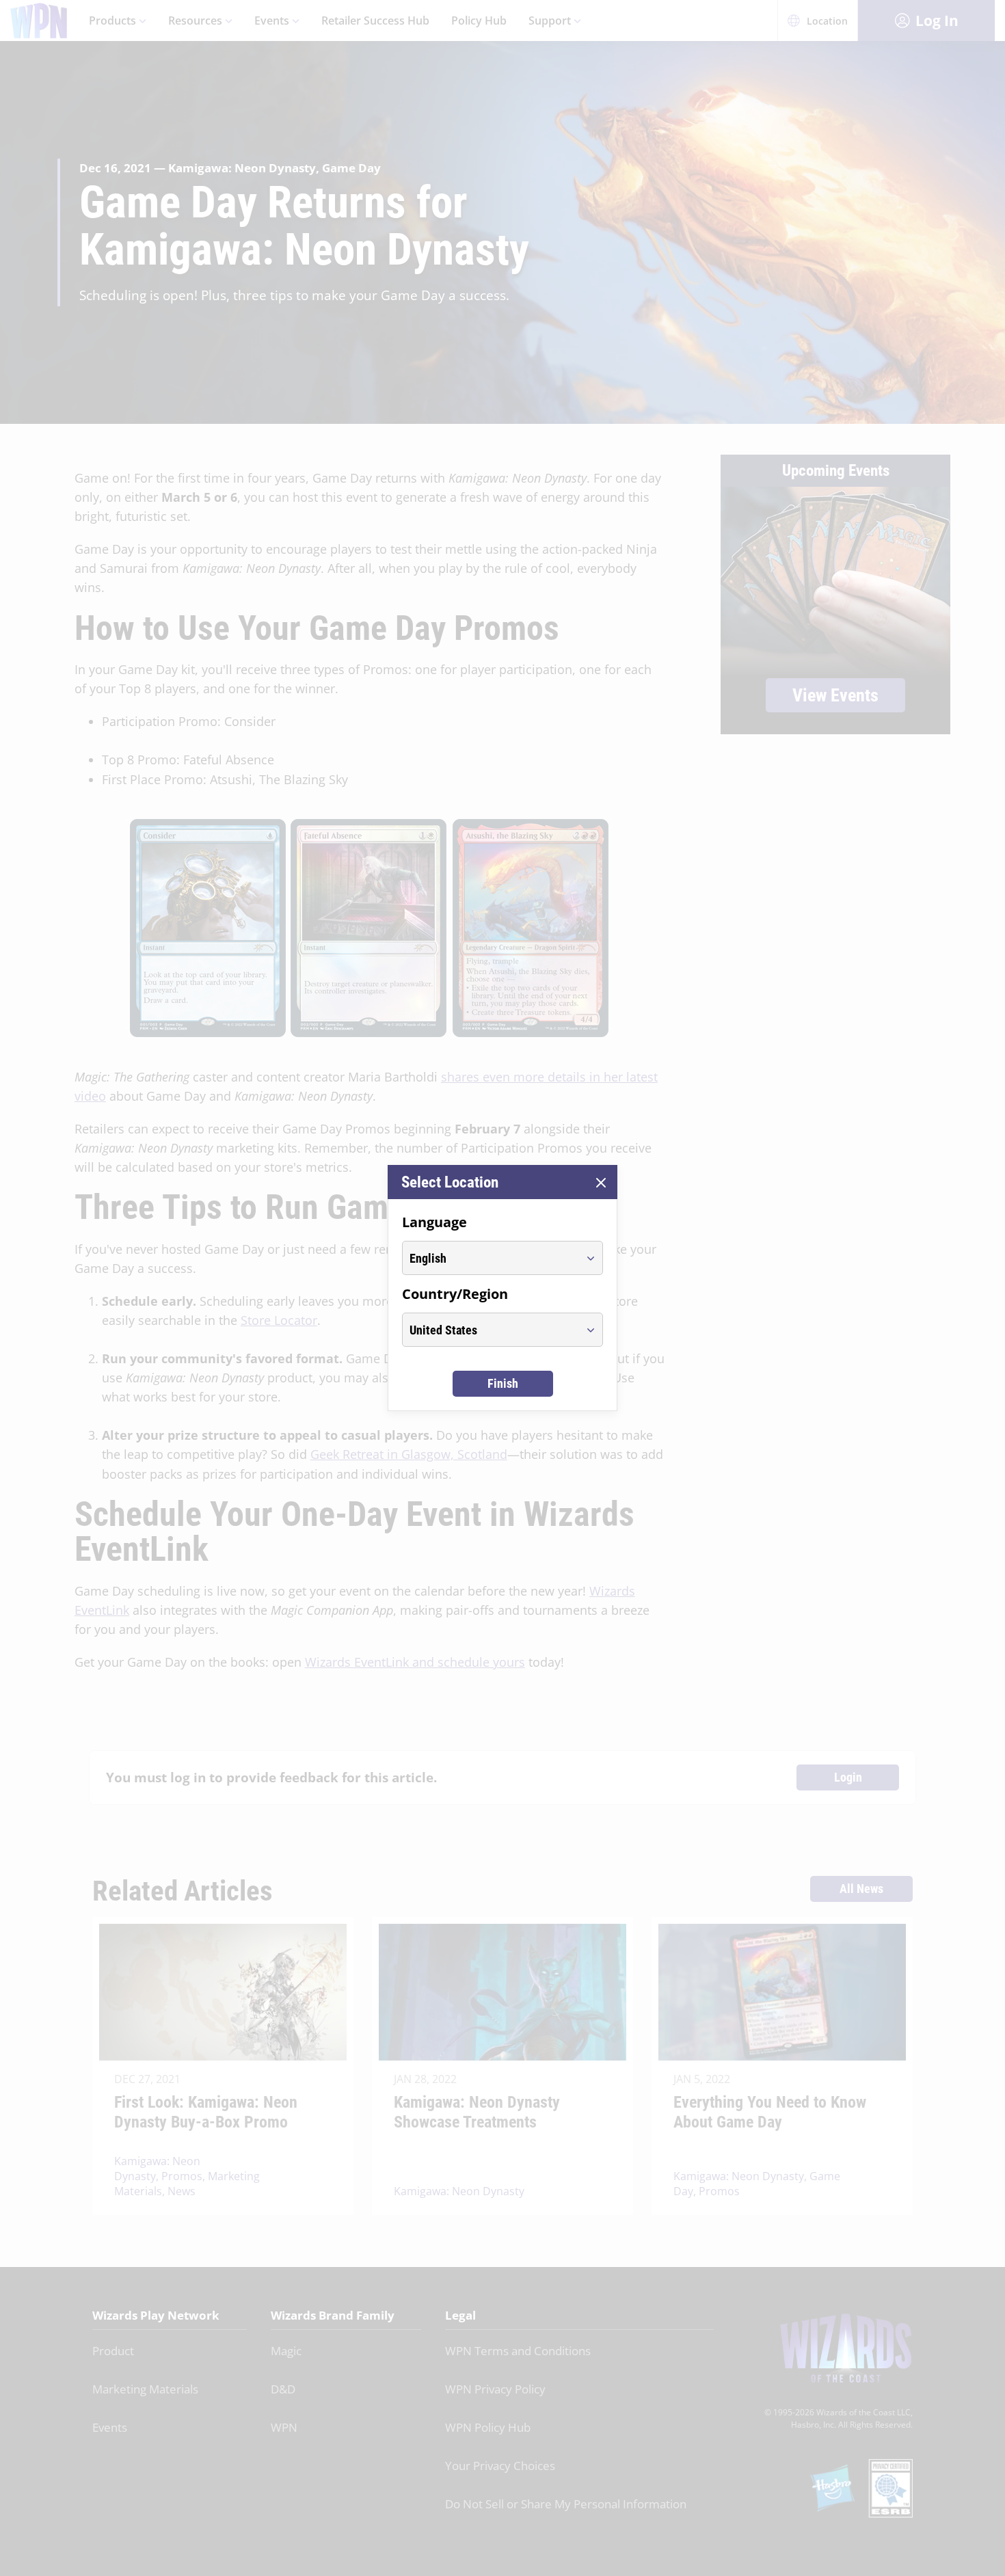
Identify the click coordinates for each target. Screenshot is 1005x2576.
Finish (503, 1383)
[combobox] (490, 1258)
